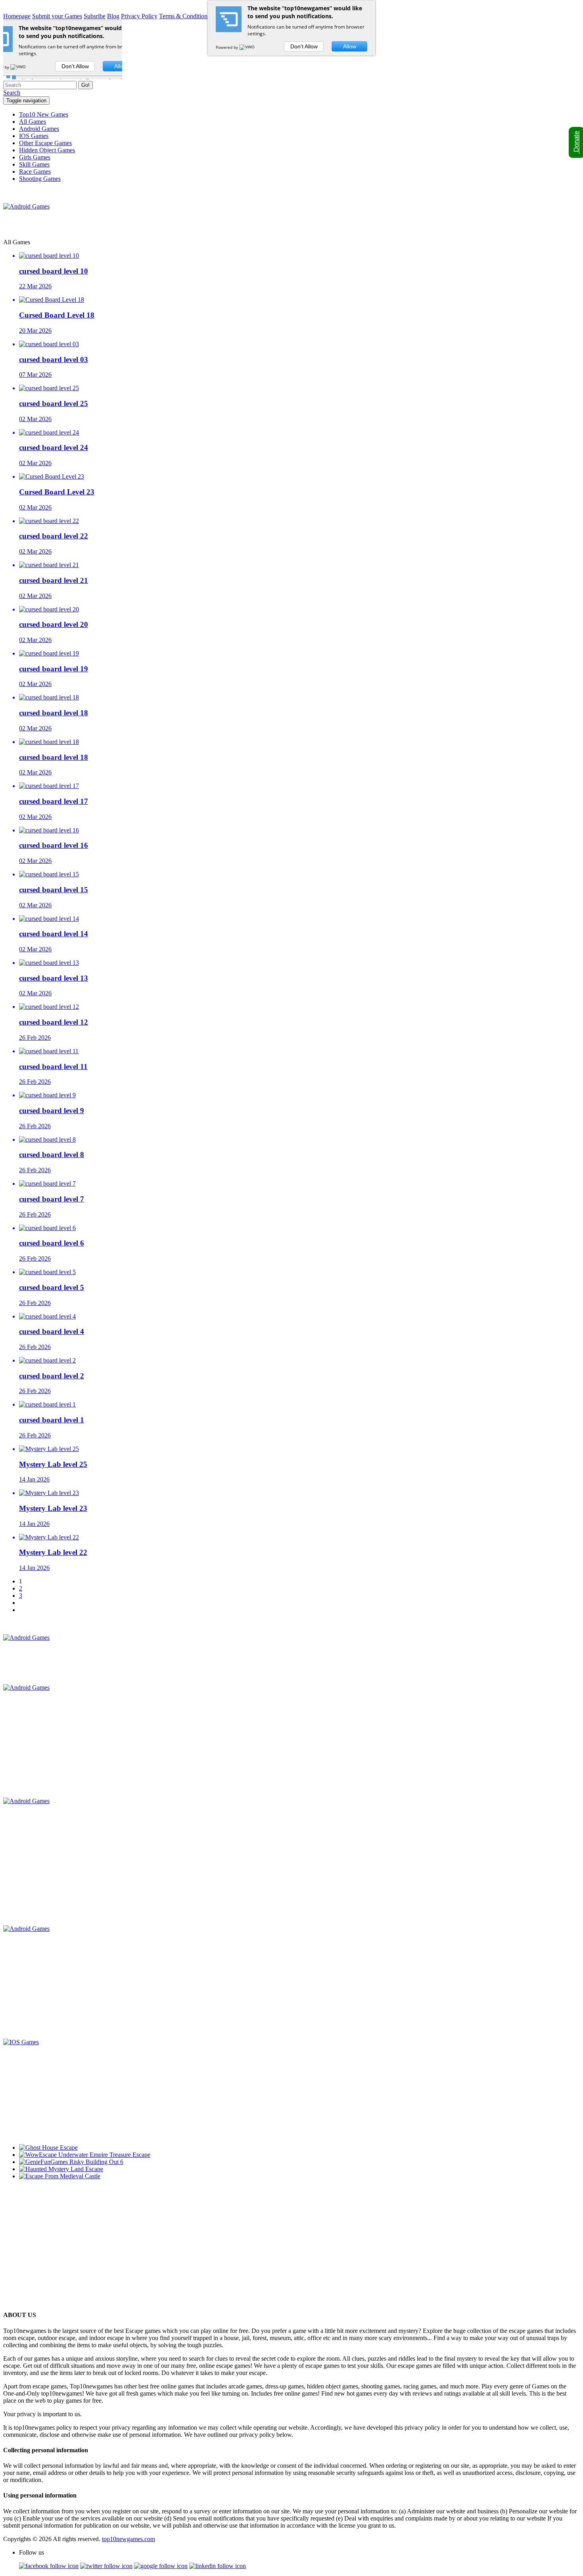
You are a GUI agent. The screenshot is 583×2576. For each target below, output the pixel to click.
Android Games (39, 129)
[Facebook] (49, 2566)
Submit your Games (57, 16)
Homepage (17, 16)
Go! (85, 85)
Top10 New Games (44, 114)
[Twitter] (106, 2566)
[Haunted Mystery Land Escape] (61, 2169)
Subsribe (95, 16)
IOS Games (34, 136)
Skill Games (34, 164)
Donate (576, 142)
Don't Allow (304, 46)
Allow (350, 46)
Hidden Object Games (47, 150)
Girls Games (35, 157)
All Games (33, 122)
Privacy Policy (139, 16)
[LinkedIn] (218, 2566)
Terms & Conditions (184, 16)
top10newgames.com (128, 2539)
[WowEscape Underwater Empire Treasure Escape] (85, 2155)
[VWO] (247, 47)
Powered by (227, 47)
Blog (113, 16)
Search (12, 93)
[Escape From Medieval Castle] (60, 2176)
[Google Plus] (161, 2566)
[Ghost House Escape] (48, 2148)
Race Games (35, 172)
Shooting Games (40, 179)
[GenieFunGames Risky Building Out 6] (71, 2162)
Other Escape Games (45, 143)
